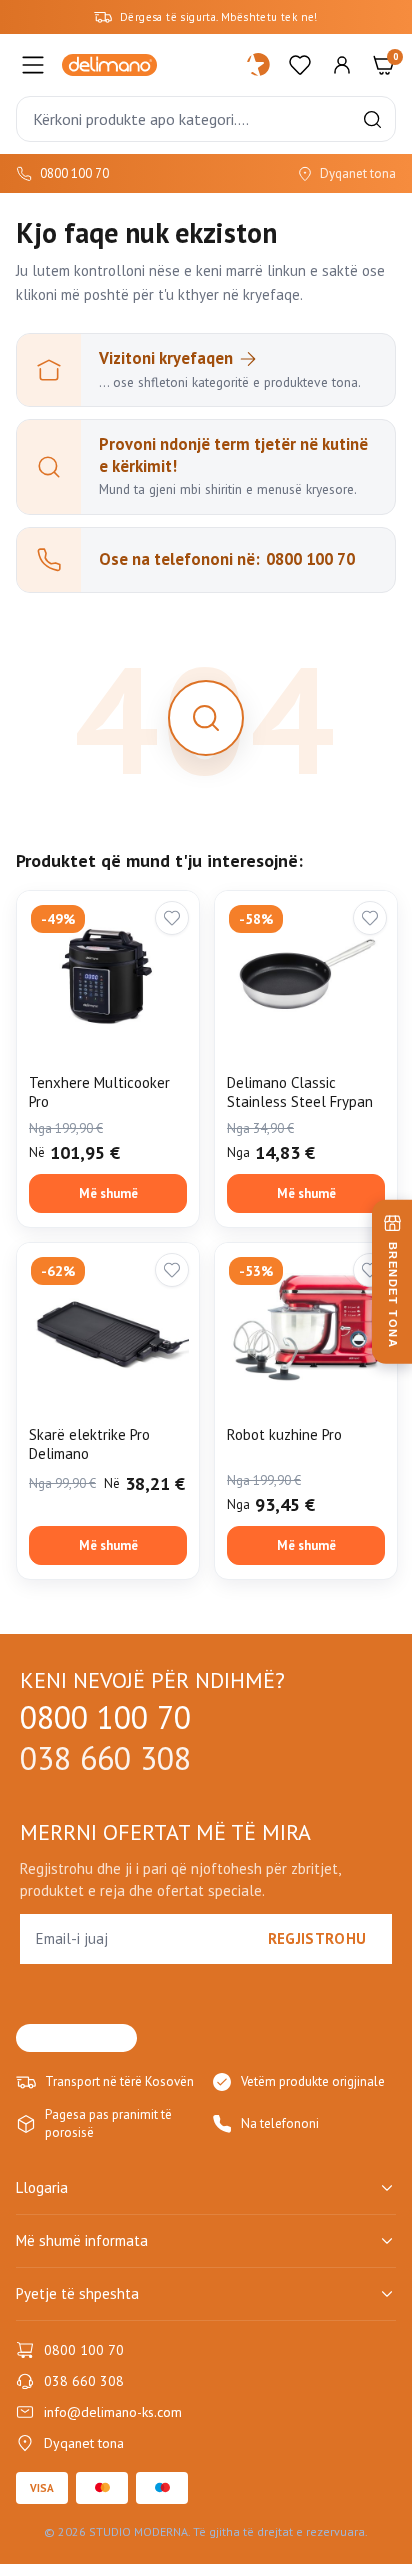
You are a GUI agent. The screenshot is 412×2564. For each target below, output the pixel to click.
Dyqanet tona (358, 173)
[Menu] (33, 65)
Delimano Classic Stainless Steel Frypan (300, 1092)
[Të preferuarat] (300, 65)
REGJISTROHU (317, 1938)
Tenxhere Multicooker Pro (99, 1092)
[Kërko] (372, 119)
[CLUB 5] (258, 65)
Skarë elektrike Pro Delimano (89, 1444)
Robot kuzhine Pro (284, 1434)
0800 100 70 (74, 173)
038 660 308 (105, 1758)
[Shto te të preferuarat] (172, 918)
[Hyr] (342, 65)
